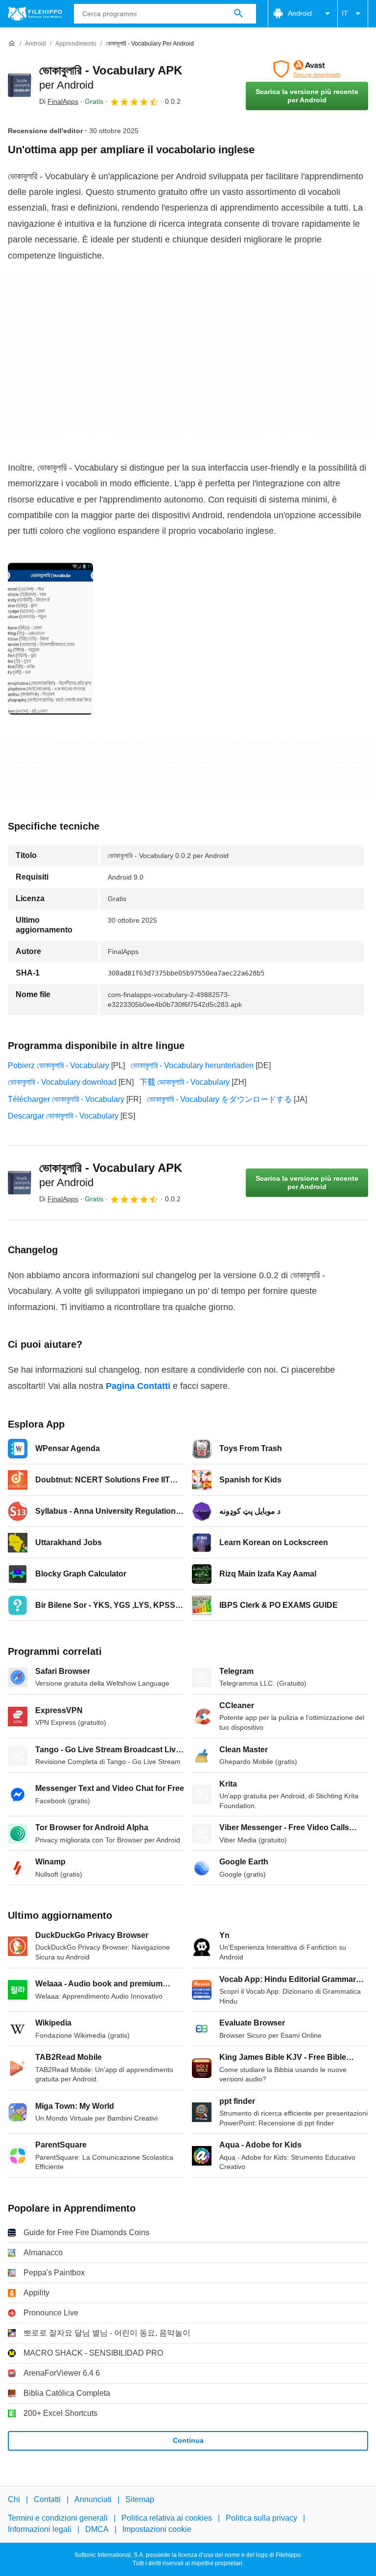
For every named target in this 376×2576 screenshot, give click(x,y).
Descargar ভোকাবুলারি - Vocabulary (63, 1116)
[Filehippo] (35, 14)
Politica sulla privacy (261, 2518)
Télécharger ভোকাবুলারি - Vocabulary (66, 1099)
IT (345, 13)
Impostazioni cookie (157, 2529)
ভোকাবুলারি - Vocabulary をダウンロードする (219, 1099)
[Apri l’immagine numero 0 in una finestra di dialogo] (50, 639)
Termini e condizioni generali (58, 2518)
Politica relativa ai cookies (167, 2518)
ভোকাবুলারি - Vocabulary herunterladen (192, 1065)
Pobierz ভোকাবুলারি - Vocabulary (59, 1065)
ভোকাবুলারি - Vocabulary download (62, 1082)
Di (59, 101)
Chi (14, 2499)
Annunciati (93, 2499)
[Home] (12, 44)
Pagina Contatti (138, 1386)
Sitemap (140, 2499)
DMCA (97, 2529)
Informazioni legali (40, 2529)
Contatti (47, 2499)
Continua (188, 2440)
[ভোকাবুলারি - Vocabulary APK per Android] (20, 85)
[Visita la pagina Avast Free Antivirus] (307, 69)
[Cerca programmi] (238, 14)
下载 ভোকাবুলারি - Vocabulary (185, 1082)
